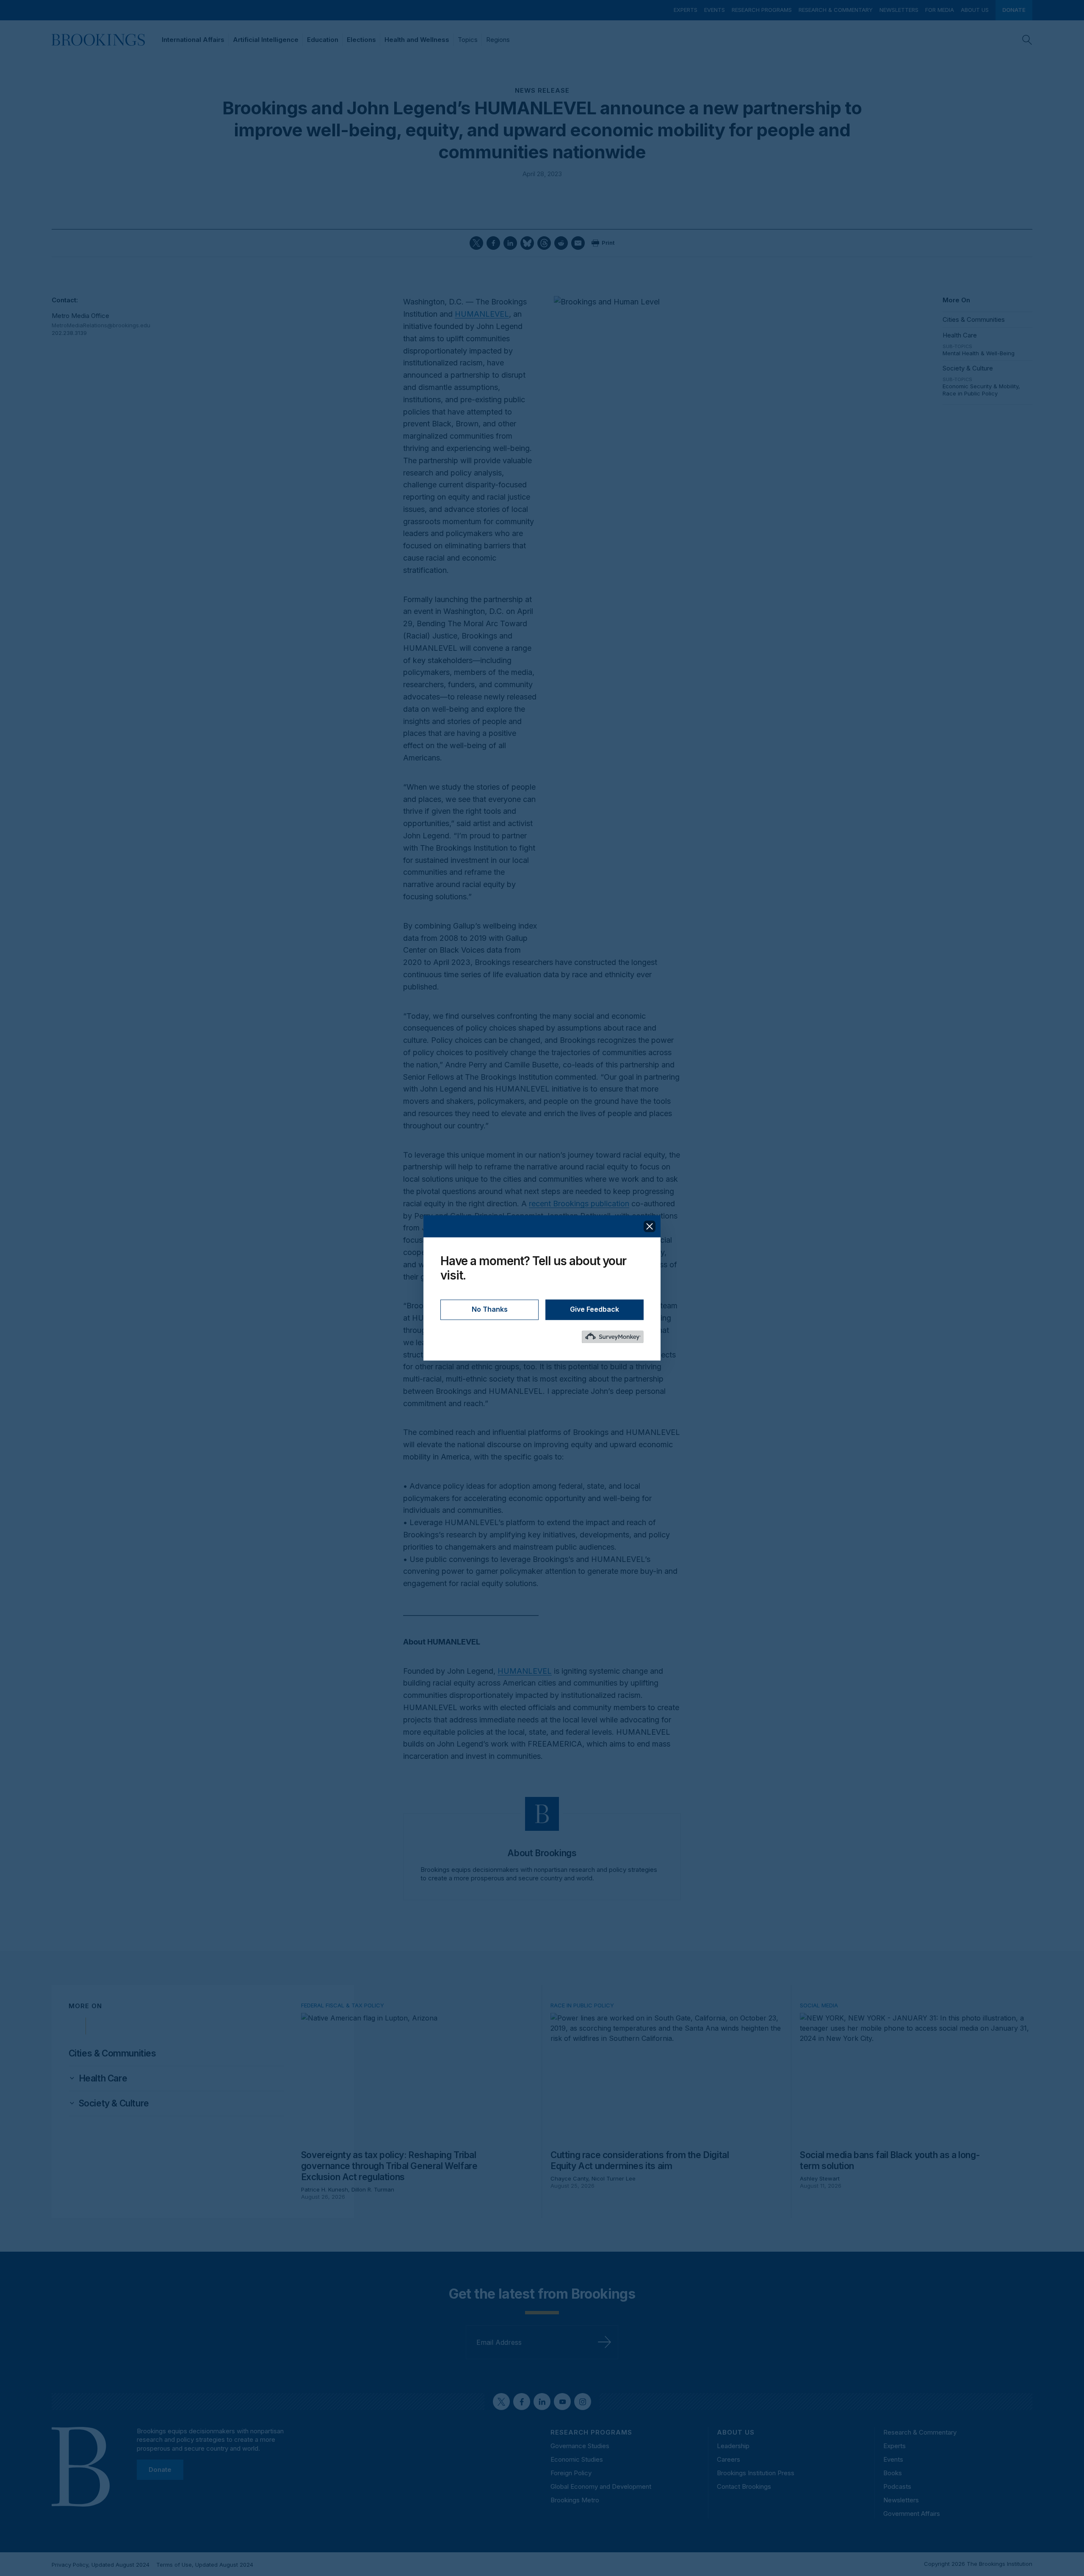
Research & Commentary (836, 10)
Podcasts (897, 2486)
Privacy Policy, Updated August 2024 (101, 2565)
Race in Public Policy (970, 393)
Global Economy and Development (601, 2486)
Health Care (960, 335)
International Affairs (193, 40)
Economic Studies (577, 2459)
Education (323, 40)
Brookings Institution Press (756, 2473)
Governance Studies (580, 2446)
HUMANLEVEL (482, 314)
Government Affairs (912, 2514)
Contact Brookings (744, 2486)
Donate (1014, 10)
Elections (361, 40)
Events (715, 10)
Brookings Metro (575, 2500)
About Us (975, 10)
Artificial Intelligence (266, 40)
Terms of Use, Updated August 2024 (205, 2565)
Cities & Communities (974, 319)
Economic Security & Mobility (980, 386)
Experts (686, 10)
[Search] (1027, 40)
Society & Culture (968, 368)
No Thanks (490, 1310)
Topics (468, 40)
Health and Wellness (417, 40)
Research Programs (762, 10)
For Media (940, 10)
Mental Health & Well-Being (979, 353)
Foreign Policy (571, 2473)
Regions (498, 40)
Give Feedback (595, 1310)
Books (893, 2473)
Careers (729, 2459)
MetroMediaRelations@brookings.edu (97, 325)
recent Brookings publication (579, 1204)
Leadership (733, 2446)
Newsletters (899, 10)
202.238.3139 (69, 333)
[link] (103, 2078)
